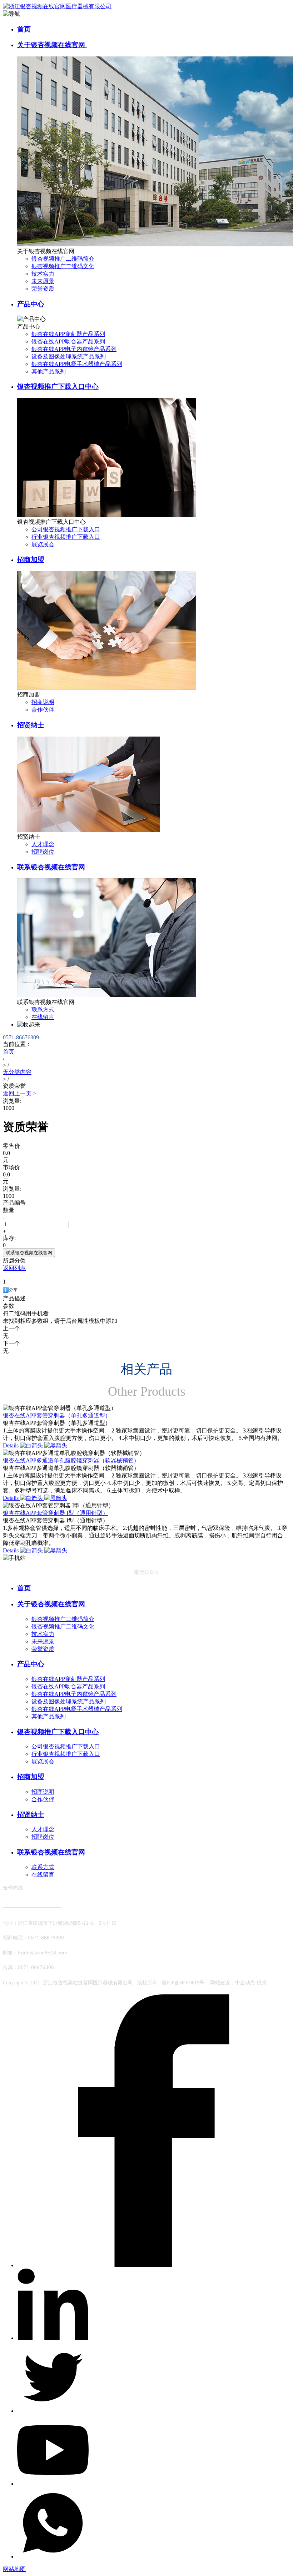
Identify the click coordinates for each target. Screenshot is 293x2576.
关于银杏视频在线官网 (52, 45)
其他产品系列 (49, 371)
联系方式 (43, 1010)
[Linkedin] (53, 2338)
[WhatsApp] (53, 2557)
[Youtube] (53, 2484)
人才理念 (43, 844)
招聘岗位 (43, 852)
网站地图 (14, 2569)
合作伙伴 (43, 710)
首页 (24, 29)
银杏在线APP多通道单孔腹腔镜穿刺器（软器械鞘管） (71, 1460)
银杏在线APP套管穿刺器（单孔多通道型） (57, 1415)
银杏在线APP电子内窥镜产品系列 (74, 349)
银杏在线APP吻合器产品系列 (68, 342)
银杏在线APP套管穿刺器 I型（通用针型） (56, 1513)
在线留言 (43, 1017)
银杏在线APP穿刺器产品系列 (68, 334)
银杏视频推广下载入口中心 (58, 386)
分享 (13, 1290)
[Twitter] (53, 2411)
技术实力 (43, 274)
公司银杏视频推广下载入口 (66, 529)
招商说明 (43, 702)
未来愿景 (43, 281)
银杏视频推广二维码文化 (63, 266)
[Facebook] (154, 2265)
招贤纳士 (31, 725)
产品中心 (31, 304)
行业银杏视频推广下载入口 (66, 537)
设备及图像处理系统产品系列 (69, 356)
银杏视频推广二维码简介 (63, 259)
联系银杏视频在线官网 (51, 867)
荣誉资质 (43, 289)
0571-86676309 (21, 1037)
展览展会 (43, 544)
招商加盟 (31, 560)
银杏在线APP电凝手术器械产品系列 (77, 364)
